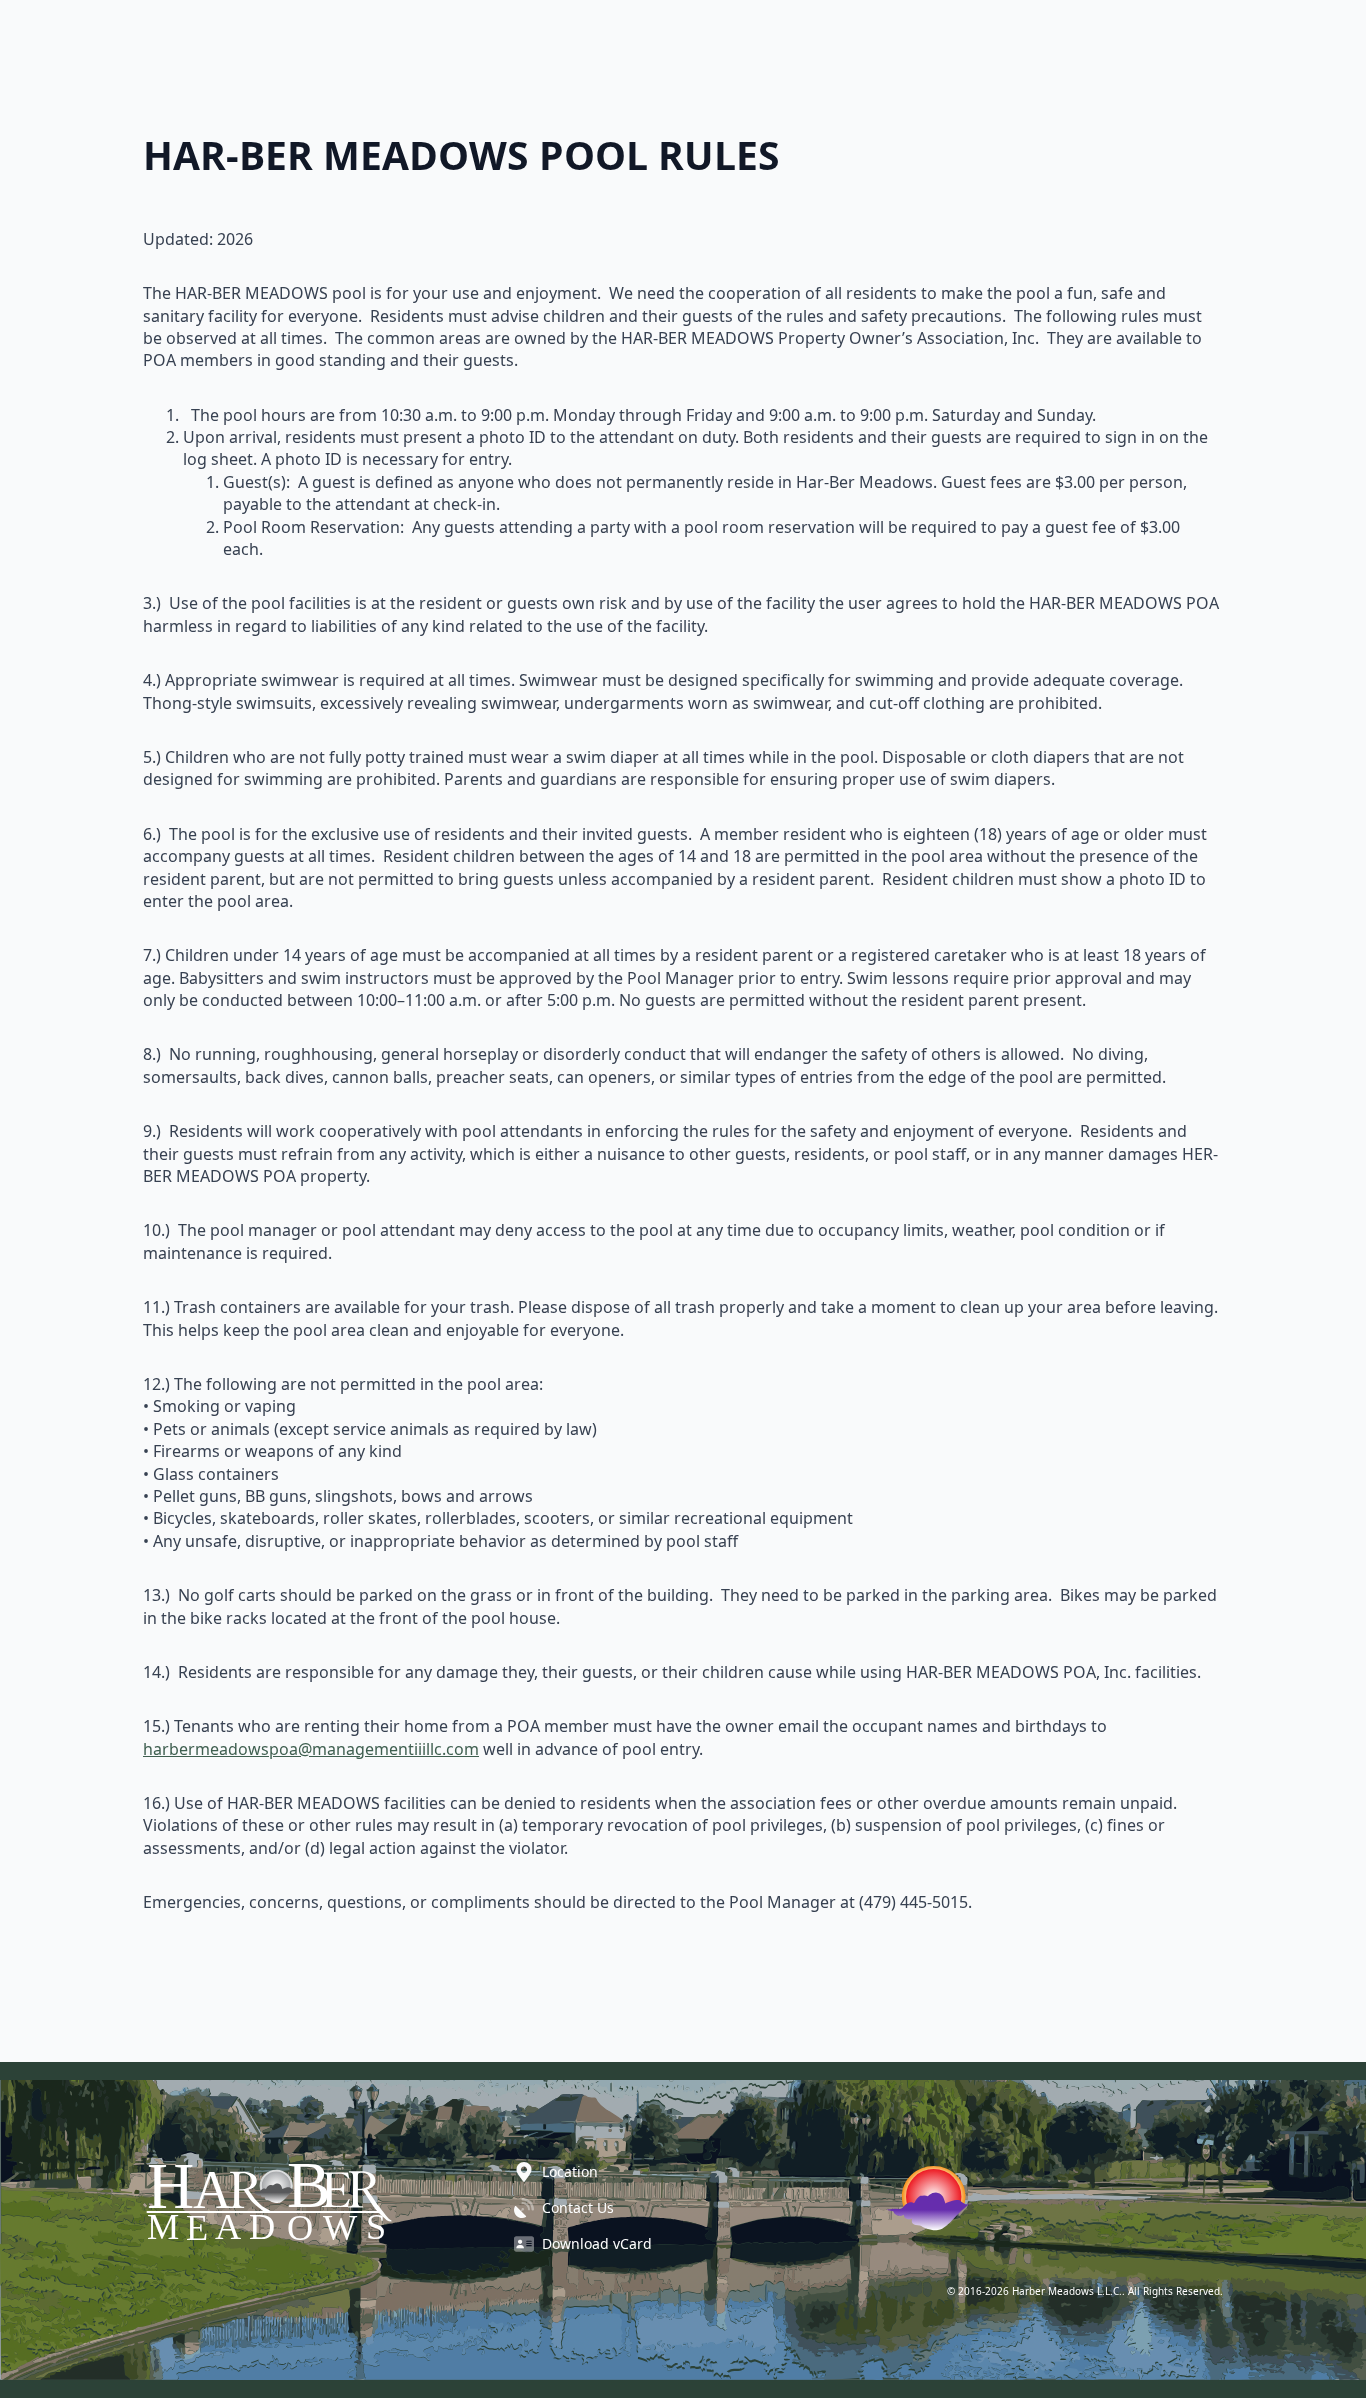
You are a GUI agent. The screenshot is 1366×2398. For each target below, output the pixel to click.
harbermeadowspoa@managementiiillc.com (311, 1749)
